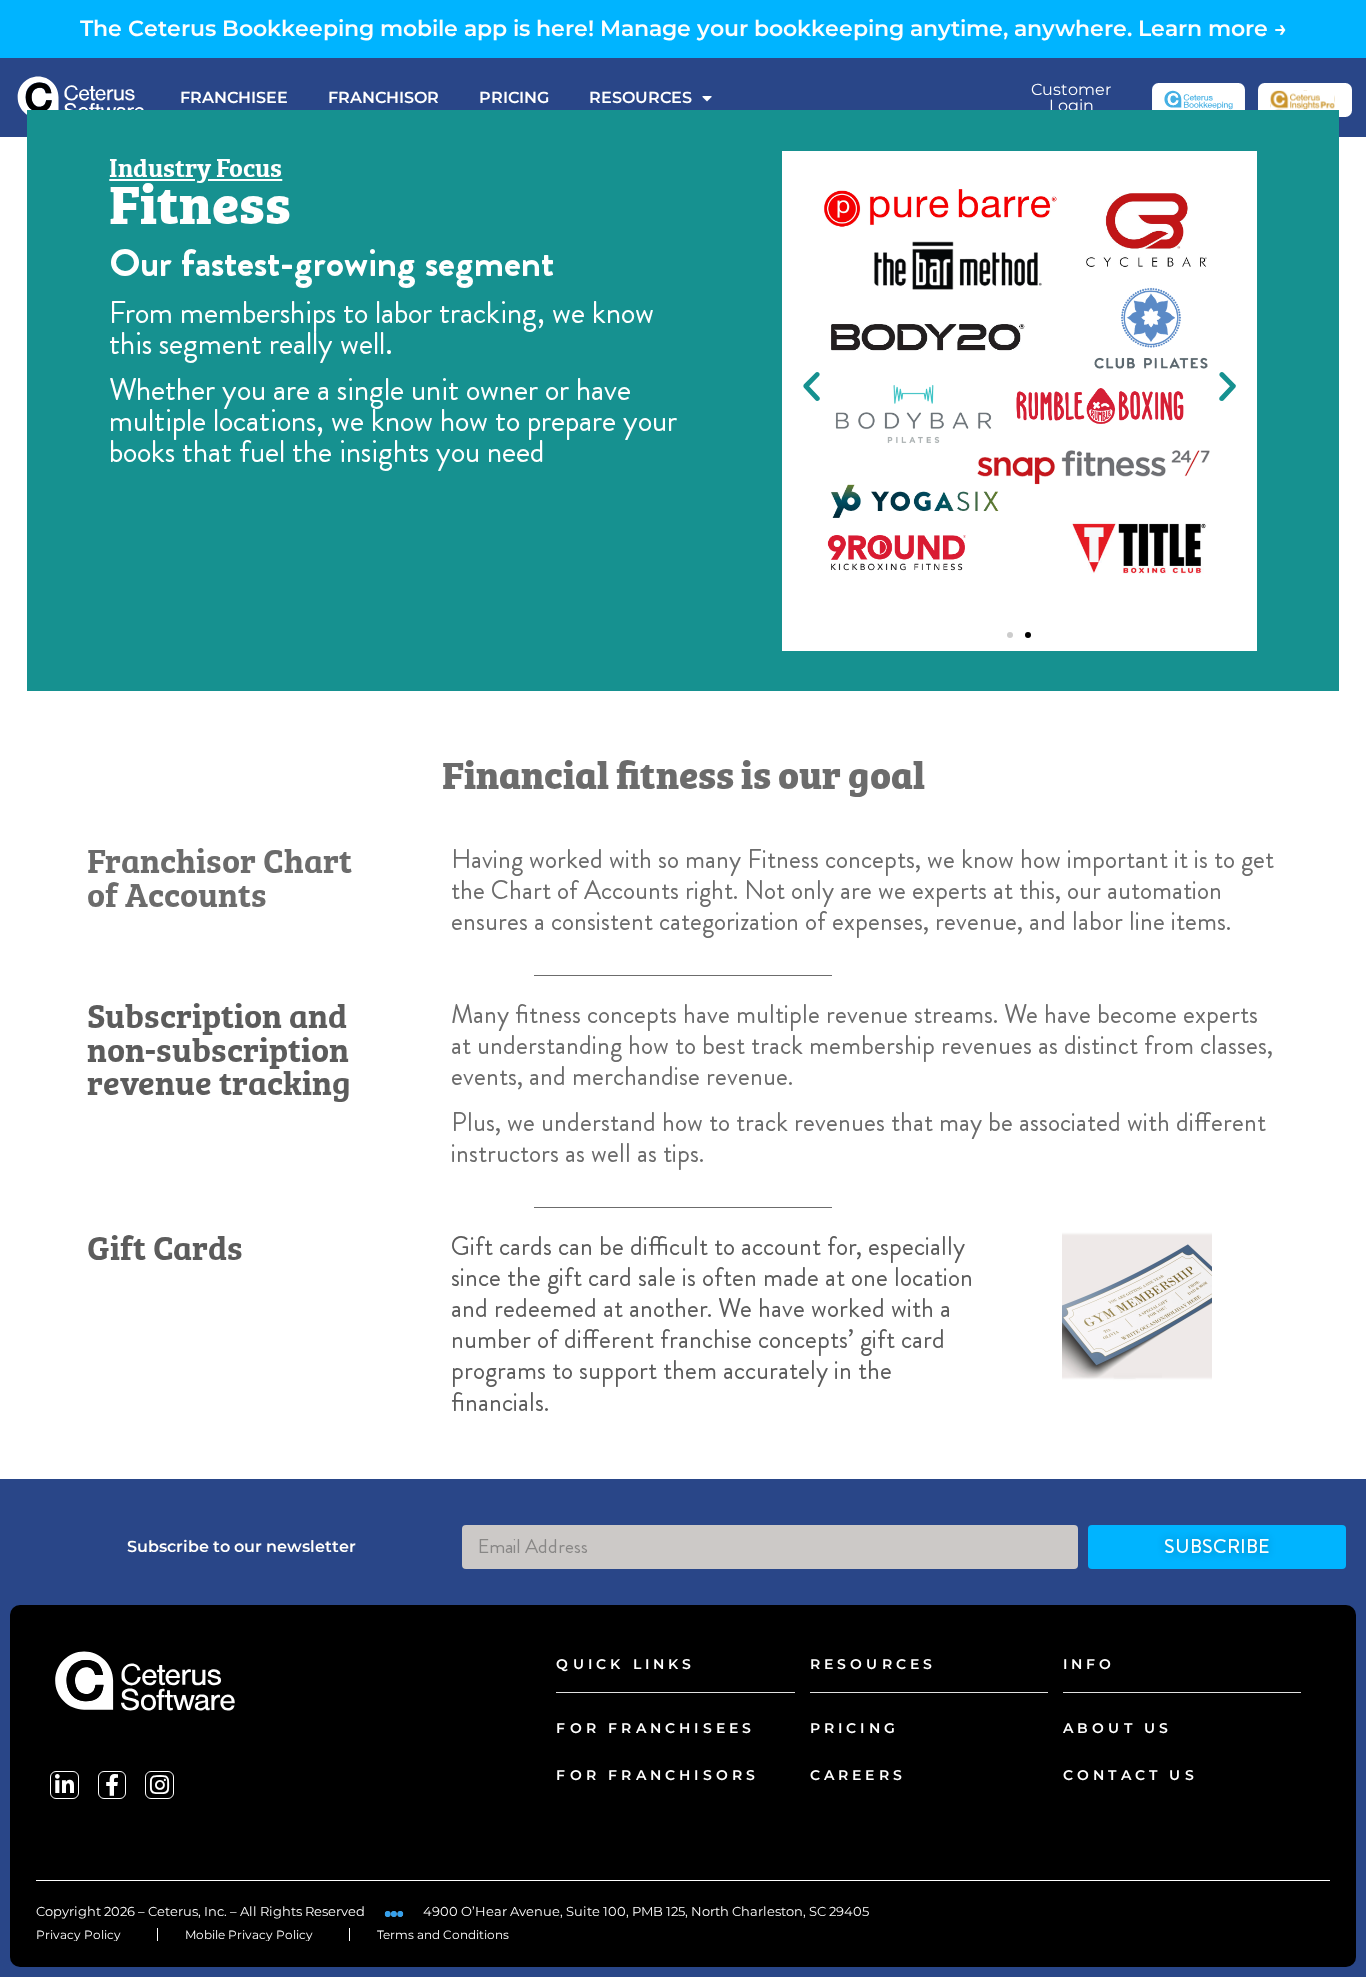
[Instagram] (159, 1785)
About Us (1118, 1728)
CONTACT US (1130, 1775)
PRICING (514, 97)
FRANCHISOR (383, 97)
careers (858, 1775)
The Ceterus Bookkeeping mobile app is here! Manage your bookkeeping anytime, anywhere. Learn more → (683, 28)
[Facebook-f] (112, 1785)
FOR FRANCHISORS (657, 1775)
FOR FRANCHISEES (655, 1728)
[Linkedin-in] (64, 1785)
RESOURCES (640, 97)
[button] (811, 385)
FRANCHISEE (234, 97)
